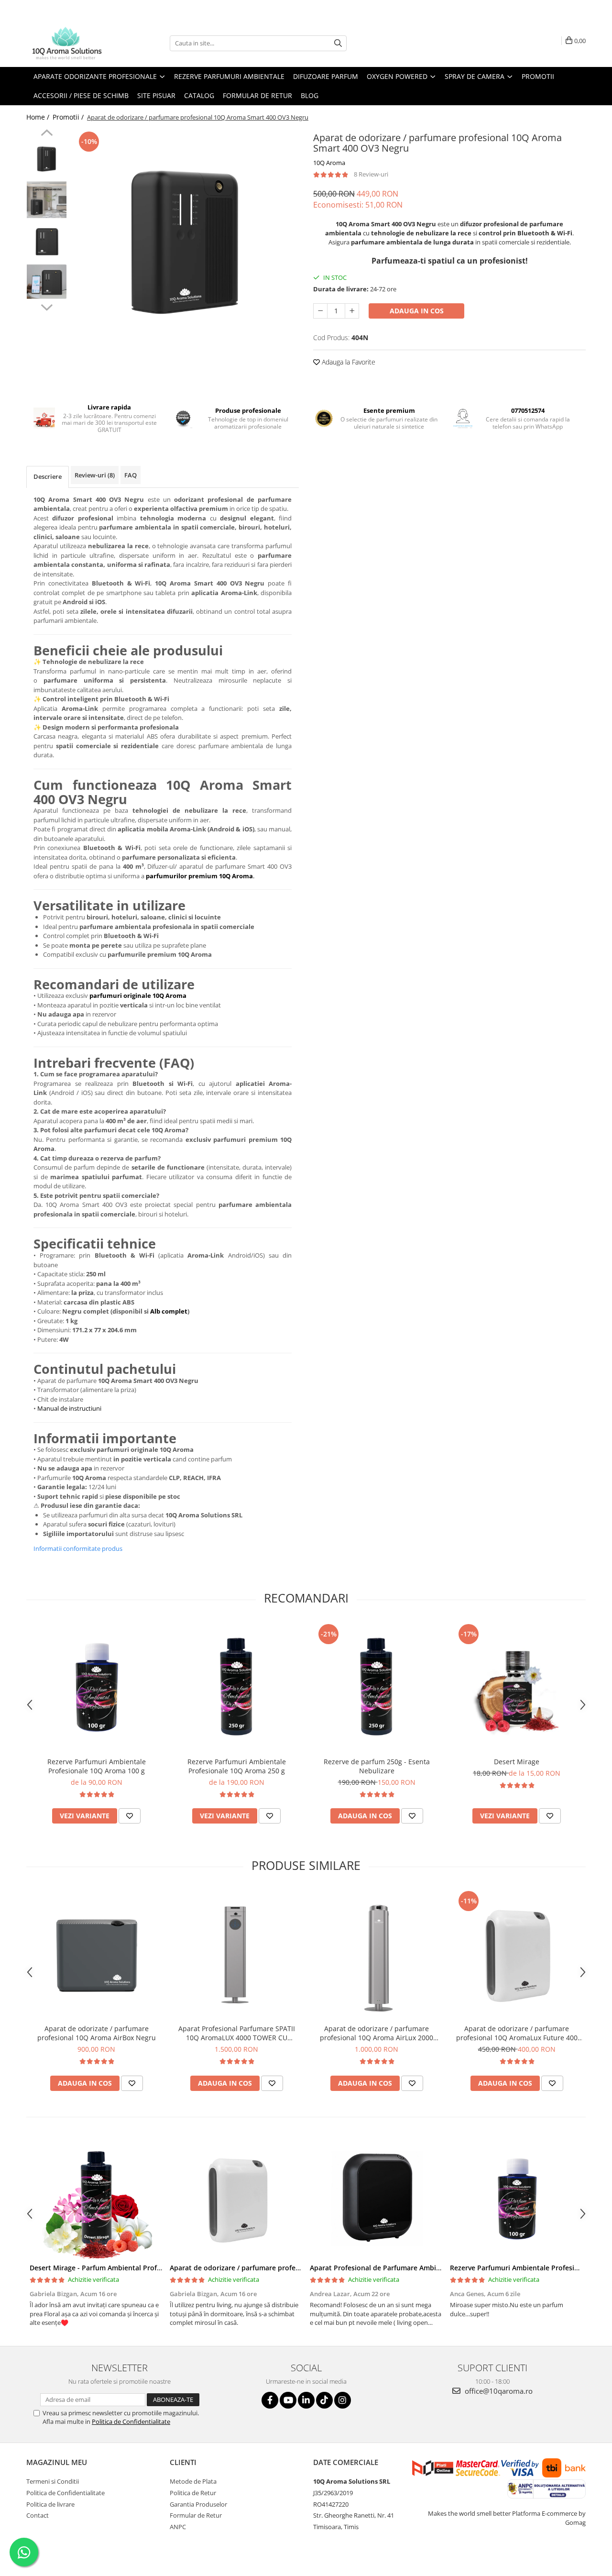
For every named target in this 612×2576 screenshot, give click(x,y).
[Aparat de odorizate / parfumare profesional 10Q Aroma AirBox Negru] (96, 1954)
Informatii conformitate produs (78, 1548)
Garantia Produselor (198, 2504)
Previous (47, 134)
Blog (310, 95)
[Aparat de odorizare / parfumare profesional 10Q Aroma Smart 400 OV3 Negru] (185, 243)
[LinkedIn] (306, 2400)
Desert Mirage (517, 1762)
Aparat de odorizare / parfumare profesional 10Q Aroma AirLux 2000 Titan (377, 2033)
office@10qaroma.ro (498, 2391)
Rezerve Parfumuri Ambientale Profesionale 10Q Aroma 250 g (237, 1766)
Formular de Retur (257, 95)
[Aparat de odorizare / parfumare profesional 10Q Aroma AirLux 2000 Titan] (377, 1954)
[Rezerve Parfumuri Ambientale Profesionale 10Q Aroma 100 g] (96, 1687)
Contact (38, 2515)
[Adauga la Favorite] (130, 1816)
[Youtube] (288, 2400)
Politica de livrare (50, 2504)
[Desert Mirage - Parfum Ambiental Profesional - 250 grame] (96, 2199)
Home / (39, 117)
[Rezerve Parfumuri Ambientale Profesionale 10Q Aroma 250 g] (236, 1687)
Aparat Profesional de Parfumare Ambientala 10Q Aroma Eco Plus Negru (428, 2268)
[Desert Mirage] (517, 1687)
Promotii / (69, 117)
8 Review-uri (371, 174)
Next (47, 306)
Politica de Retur (193, 2493)
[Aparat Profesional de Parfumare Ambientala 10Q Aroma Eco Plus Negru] (377, 2199)
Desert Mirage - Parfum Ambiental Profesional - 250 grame (125, 2268)
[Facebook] (270, 2400)
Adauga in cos (417, 311)
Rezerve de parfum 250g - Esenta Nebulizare (377, 1766)
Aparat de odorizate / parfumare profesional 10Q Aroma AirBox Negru (97, 2033)
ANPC (178, 2527)
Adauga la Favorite (348, 362)
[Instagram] (343, 2400)
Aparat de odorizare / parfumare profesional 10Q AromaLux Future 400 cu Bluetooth (517, 2033)
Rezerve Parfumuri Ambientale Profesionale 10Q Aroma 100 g (97, 1766)
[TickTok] (324, 2400)
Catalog (199, 95)
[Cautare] (338, 43)
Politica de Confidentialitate (131, 2421)
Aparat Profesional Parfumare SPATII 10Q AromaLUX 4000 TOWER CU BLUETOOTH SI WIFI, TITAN (237, 2033)
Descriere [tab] (48, 476)
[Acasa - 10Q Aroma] (74, 43)
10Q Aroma (329, 163)
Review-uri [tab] (95, 475)
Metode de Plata (193, 2481)
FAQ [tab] (131, 475)
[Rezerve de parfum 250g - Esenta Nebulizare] (377, 1687)
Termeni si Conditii (53, 2481)
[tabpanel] (185, 243)
